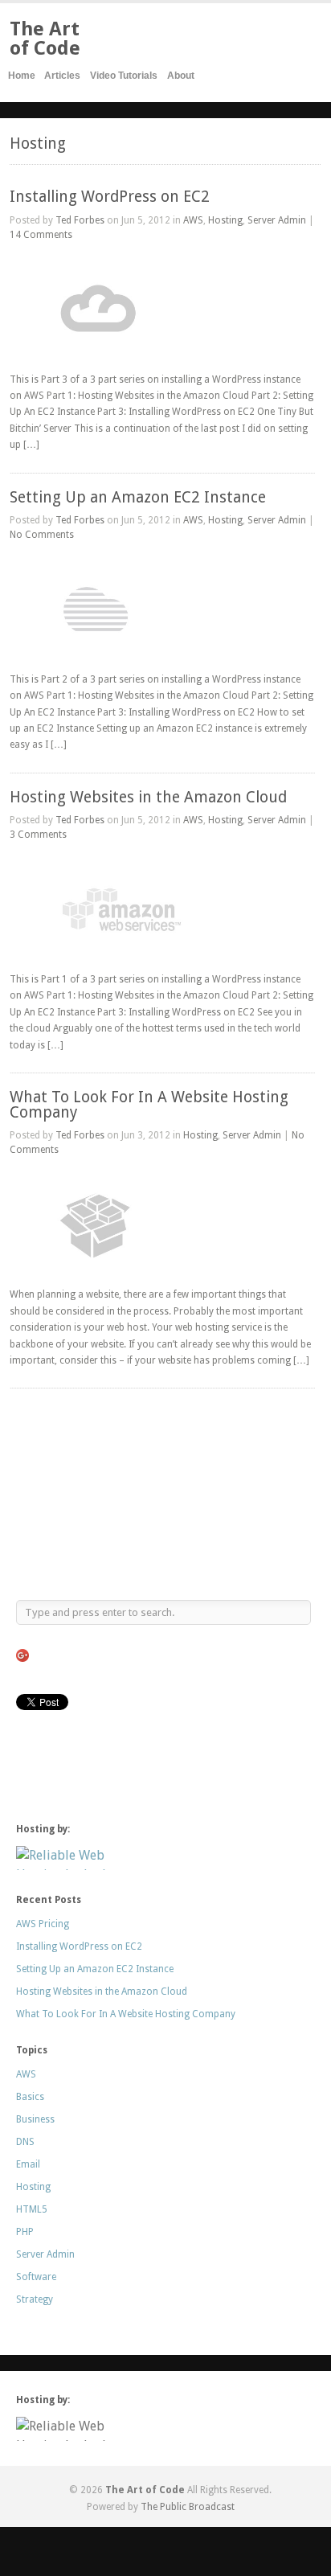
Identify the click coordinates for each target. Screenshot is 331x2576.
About (181, 76)
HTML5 (32, 2209)
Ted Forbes (80, 220)
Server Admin (277, 220)
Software (36, 2277)
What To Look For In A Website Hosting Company (149, 1105)
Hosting (225, 220)
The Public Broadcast (188, 2507)
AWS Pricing (43, 1924)
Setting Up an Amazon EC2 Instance (138, 497)
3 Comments (38, 835)
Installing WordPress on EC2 (110, 197)
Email (28, 2164)
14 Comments (41, 235)
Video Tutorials (124, 76)
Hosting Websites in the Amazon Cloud (148, 797)
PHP (25, 2232)
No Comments (42, 535)
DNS (25, 2142)
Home (22, 76)
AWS (193, 220)
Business (35, 2119)
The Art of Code (45, 39)
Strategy (35, 2299)
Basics (30, 2097)
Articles (62, 76)
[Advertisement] (96, 1493)
